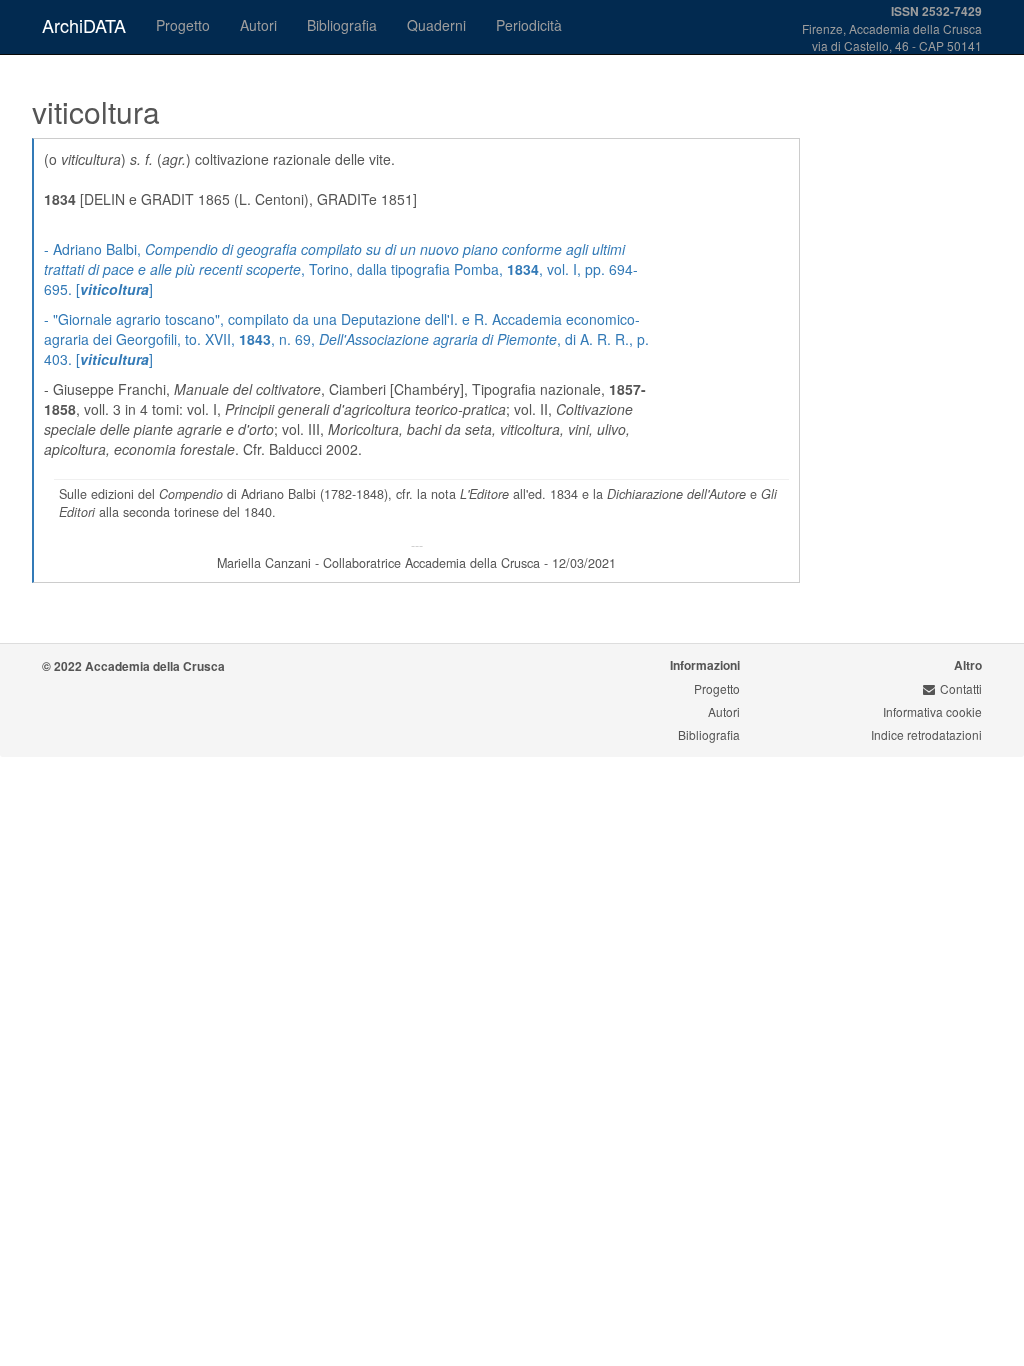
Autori (258, 25)
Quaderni (436, 25)
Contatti (961, 688)
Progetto (183, 25)
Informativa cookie (932, 711)
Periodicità (529, 25)
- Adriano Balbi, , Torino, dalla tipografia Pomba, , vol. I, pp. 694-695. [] (341, 269)
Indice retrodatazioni (926, 734)
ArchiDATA (84, 25)
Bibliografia (342, 25)
